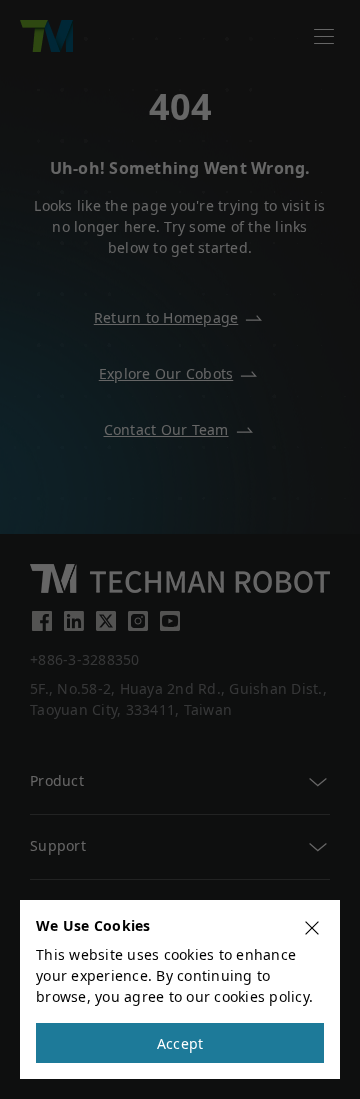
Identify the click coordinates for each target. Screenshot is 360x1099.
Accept (180, 1043)
